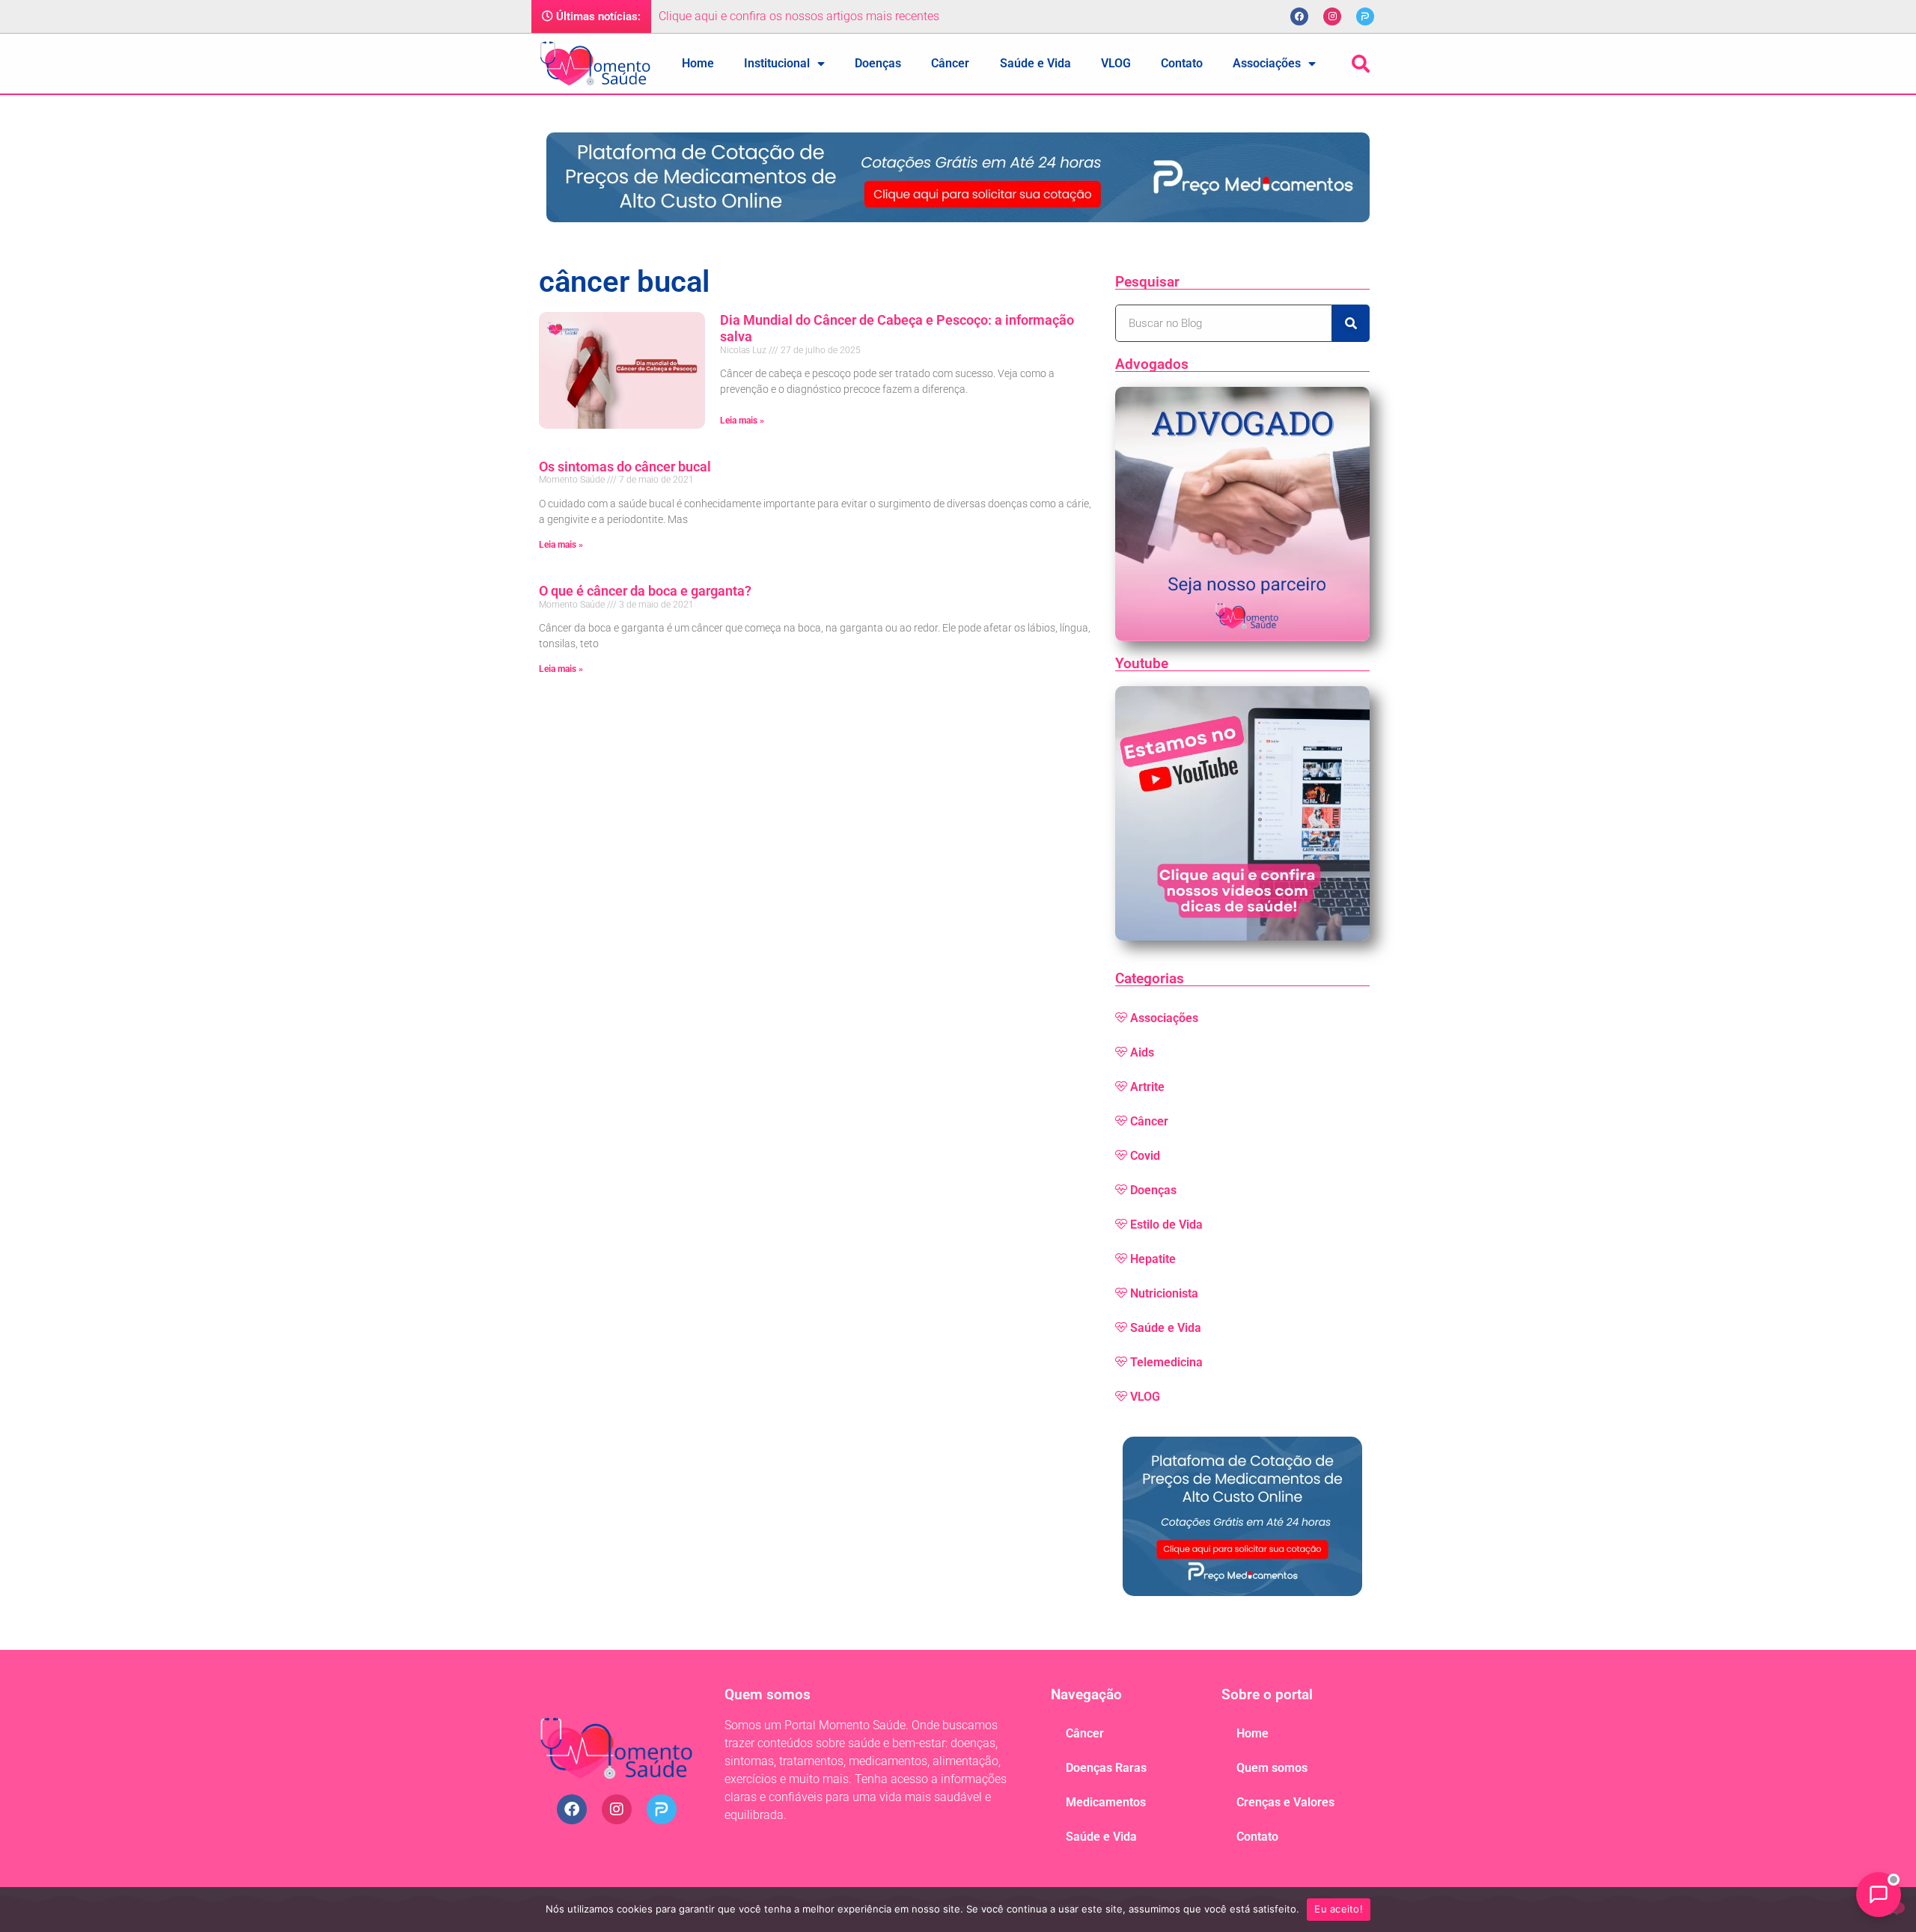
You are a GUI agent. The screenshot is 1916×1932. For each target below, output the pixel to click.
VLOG (1116, 63)
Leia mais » (742, 421)
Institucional (777, 63)
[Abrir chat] (1879, 1895)
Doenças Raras (1106, 1768)
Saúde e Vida (1035, 63)
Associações (1267, 63)
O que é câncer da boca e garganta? (645, 591)
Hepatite (1153, 1259)
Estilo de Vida (1166, 1225)
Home (698, 63)
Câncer (950, 63)
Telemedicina (1166, 1362)
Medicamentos (1106, 1802)
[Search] (1351, 323)
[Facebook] (1299, 16)
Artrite (1147, 1087)
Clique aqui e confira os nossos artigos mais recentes (799, 16)
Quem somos (1272, 1768)
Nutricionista (1164, 1293)
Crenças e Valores (1285, 1802)
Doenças (878, 63)
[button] (1361, 64)
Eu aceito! (1339, 1909)
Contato (1182, 63)
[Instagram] (1332, 16)
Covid (1145, 1156)
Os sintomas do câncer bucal (625, 467)
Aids (1142, 1052)
